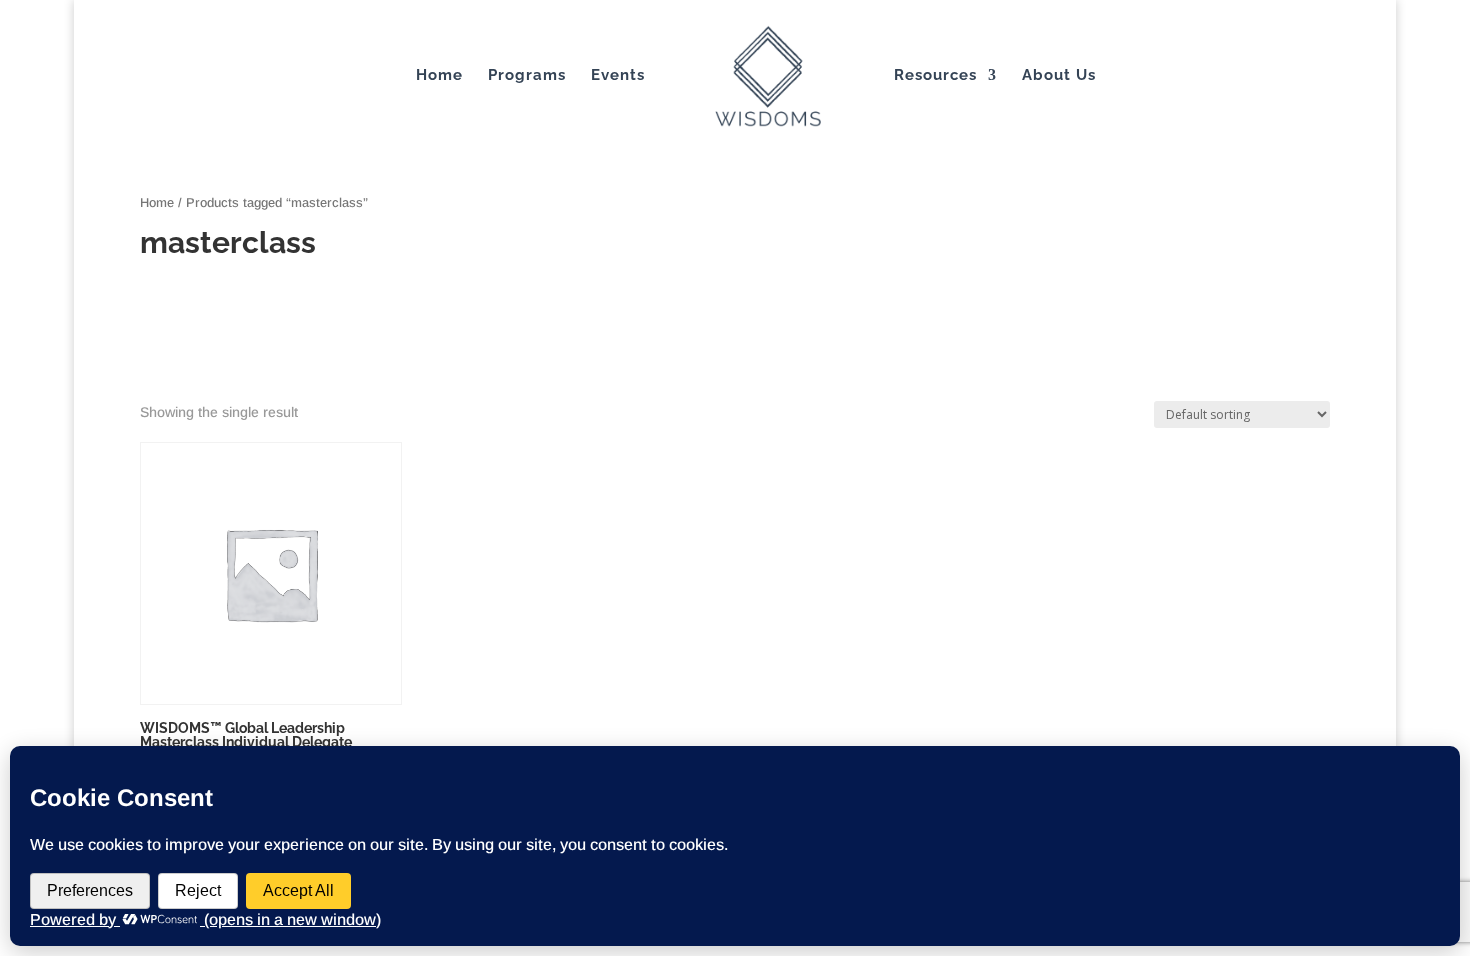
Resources (935, 76)
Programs (527, 76)
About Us (1059, 76)
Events (618, 76)
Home (439, 76)
